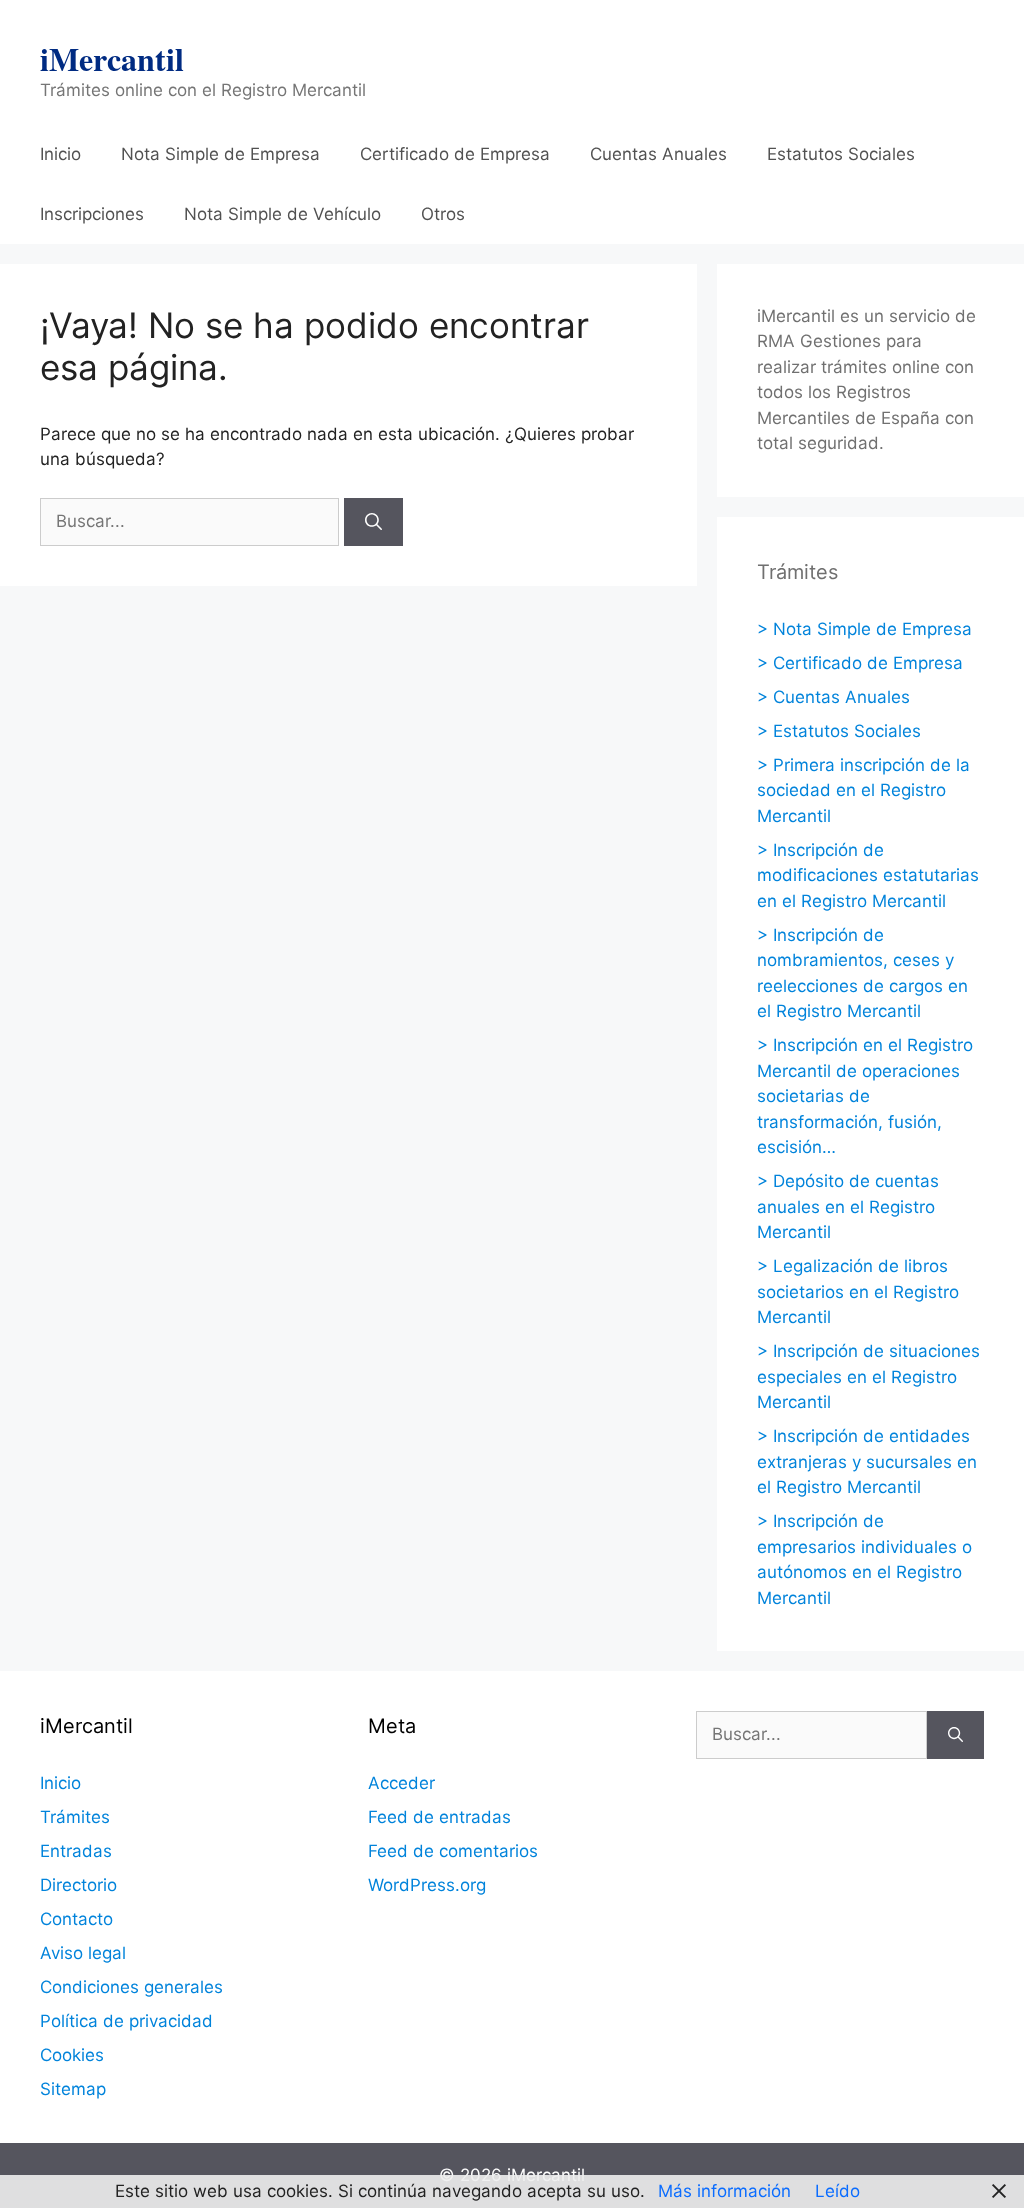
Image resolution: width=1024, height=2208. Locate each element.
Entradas (76, 1851)
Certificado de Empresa (455, 154)
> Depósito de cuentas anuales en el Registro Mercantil (848, 1206)
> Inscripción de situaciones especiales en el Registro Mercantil (868, 1376)
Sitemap (73, 2089)
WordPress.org (427, 1885)
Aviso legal (83, 1953)
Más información (724, 2191)
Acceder (401, 1783)
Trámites (75, 1817)
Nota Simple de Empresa (220, 154)
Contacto (76, 1919)
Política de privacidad (126, 2021)
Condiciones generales (131, 1987)
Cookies (72, 2055)
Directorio (78, 1885)
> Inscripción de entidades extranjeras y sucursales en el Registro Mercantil (867, 1461)
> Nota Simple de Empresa (864, 629)
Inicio (60, 154)
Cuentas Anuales (658, 154)
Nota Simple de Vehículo (282, 214)
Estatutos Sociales (841, 154)
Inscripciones (92, 214)
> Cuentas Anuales (833, 697)
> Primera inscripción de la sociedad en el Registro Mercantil (863, 790)
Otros (443, 214)
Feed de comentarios (453, 1851)
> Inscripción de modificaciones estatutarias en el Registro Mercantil (868, 875)
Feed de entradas (439, 1817)
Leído (837, 2191)
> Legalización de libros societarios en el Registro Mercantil (858, 1291)
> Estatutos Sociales (839, 731)
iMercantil (112, 58)
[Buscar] (373, 522)
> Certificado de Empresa (860, 663)
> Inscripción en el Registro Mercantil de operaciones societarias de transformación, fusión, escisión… (865, 1096)
